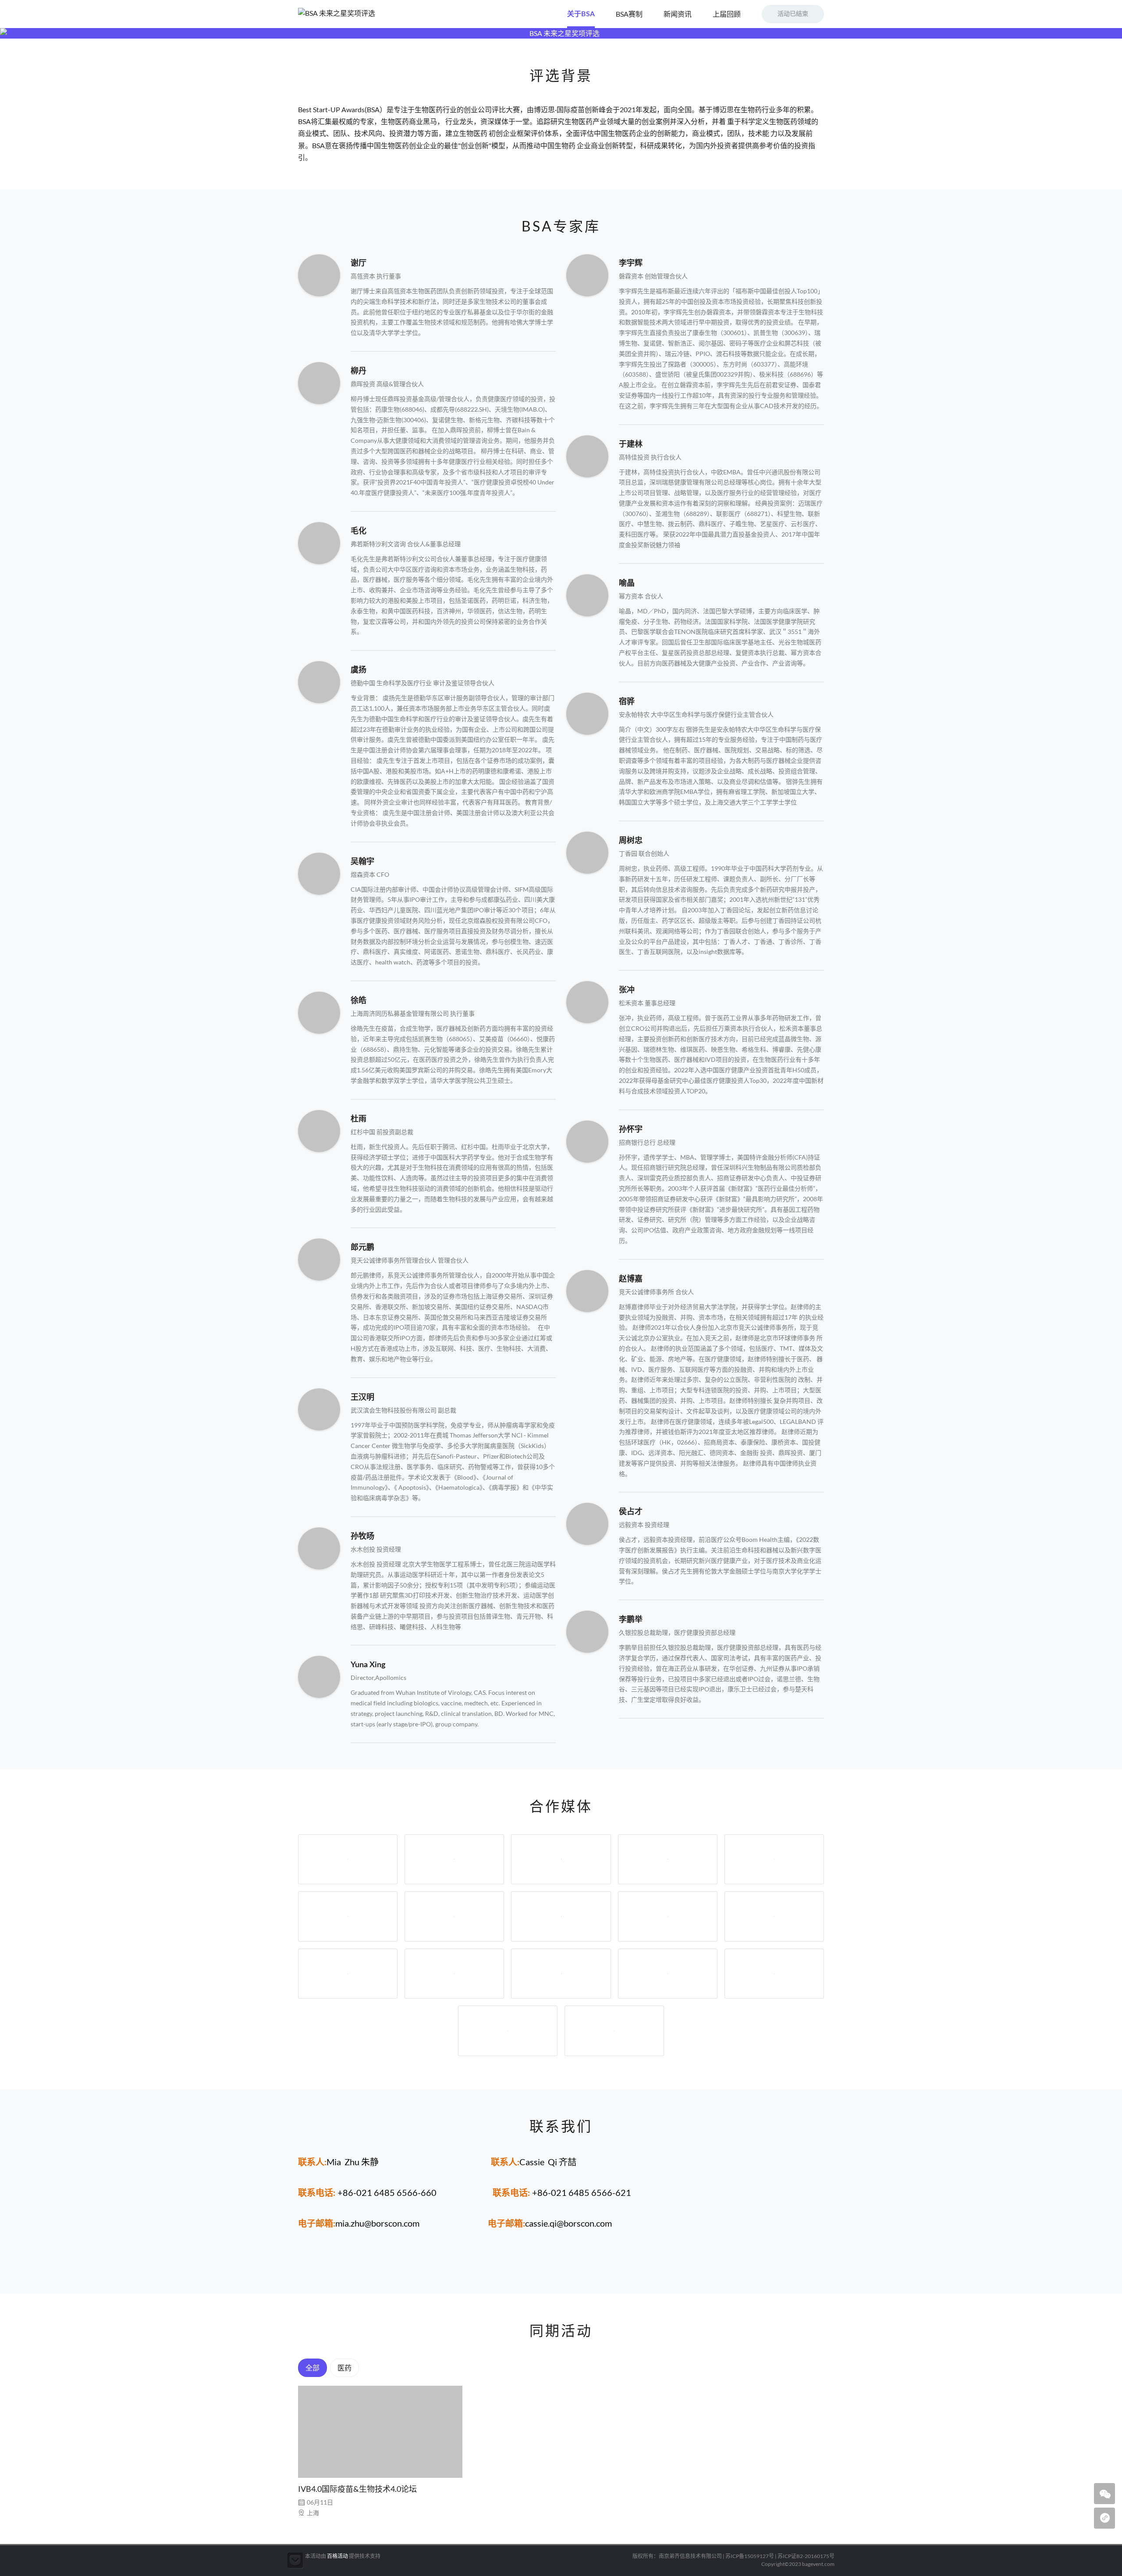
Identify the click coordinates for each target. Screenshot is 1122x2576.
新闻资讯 (678, 14)
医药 (344, 2368)
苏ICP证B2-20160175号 (806, 2556)
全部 (312, 2368)
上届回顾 (727, 14)
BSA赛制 (629, 14)
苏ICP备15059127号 (750, 2556)
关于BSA (581, 14)
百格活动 (337, 2556)
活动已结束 (793, 14)
